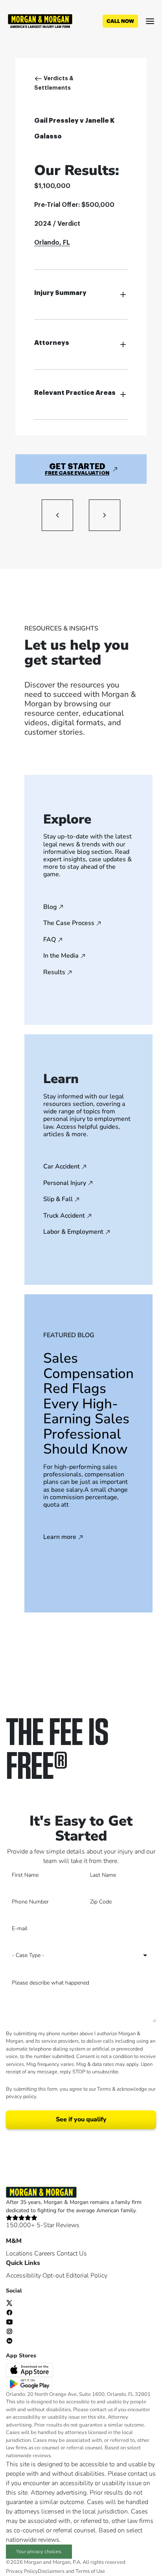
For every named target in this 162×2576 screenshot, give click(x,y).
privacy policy (21, 2097)
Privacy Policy (22, 2571)
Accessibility (23, 2276)
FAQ (50, 940)
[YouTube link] (9, 2322)
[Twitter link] (9, 2303)
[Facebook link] (9, 2312)
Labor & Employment (73, 1232)
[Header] (40, 20)
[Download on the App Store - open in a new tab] (30, 2370)
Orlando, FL (52, 243)
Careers (45, 2254)
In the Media (61, 956)
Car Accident (62, 1167)
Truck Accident (64, 1216)
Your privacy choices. (39, 2552)
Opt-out (53, 2276)
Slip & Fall (58, 1200)
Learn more (60, 1537)
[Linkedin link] (9, 2340)
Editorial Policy (87, 2276)
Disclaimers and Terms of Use (71, 2571)
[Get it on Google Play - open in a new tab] (30, 2383)
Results (54, 973)
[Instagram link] (9, 2331)
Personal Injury (65, 1183)
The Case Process (69, 923)
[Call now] (120, 21)
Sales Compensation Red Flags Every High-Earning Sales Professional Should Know (88, 1404)
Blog (50, 907)
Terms (104, 2089)
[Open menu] (150, 21)
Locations (19, 2254)
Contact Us (72, 2254)
